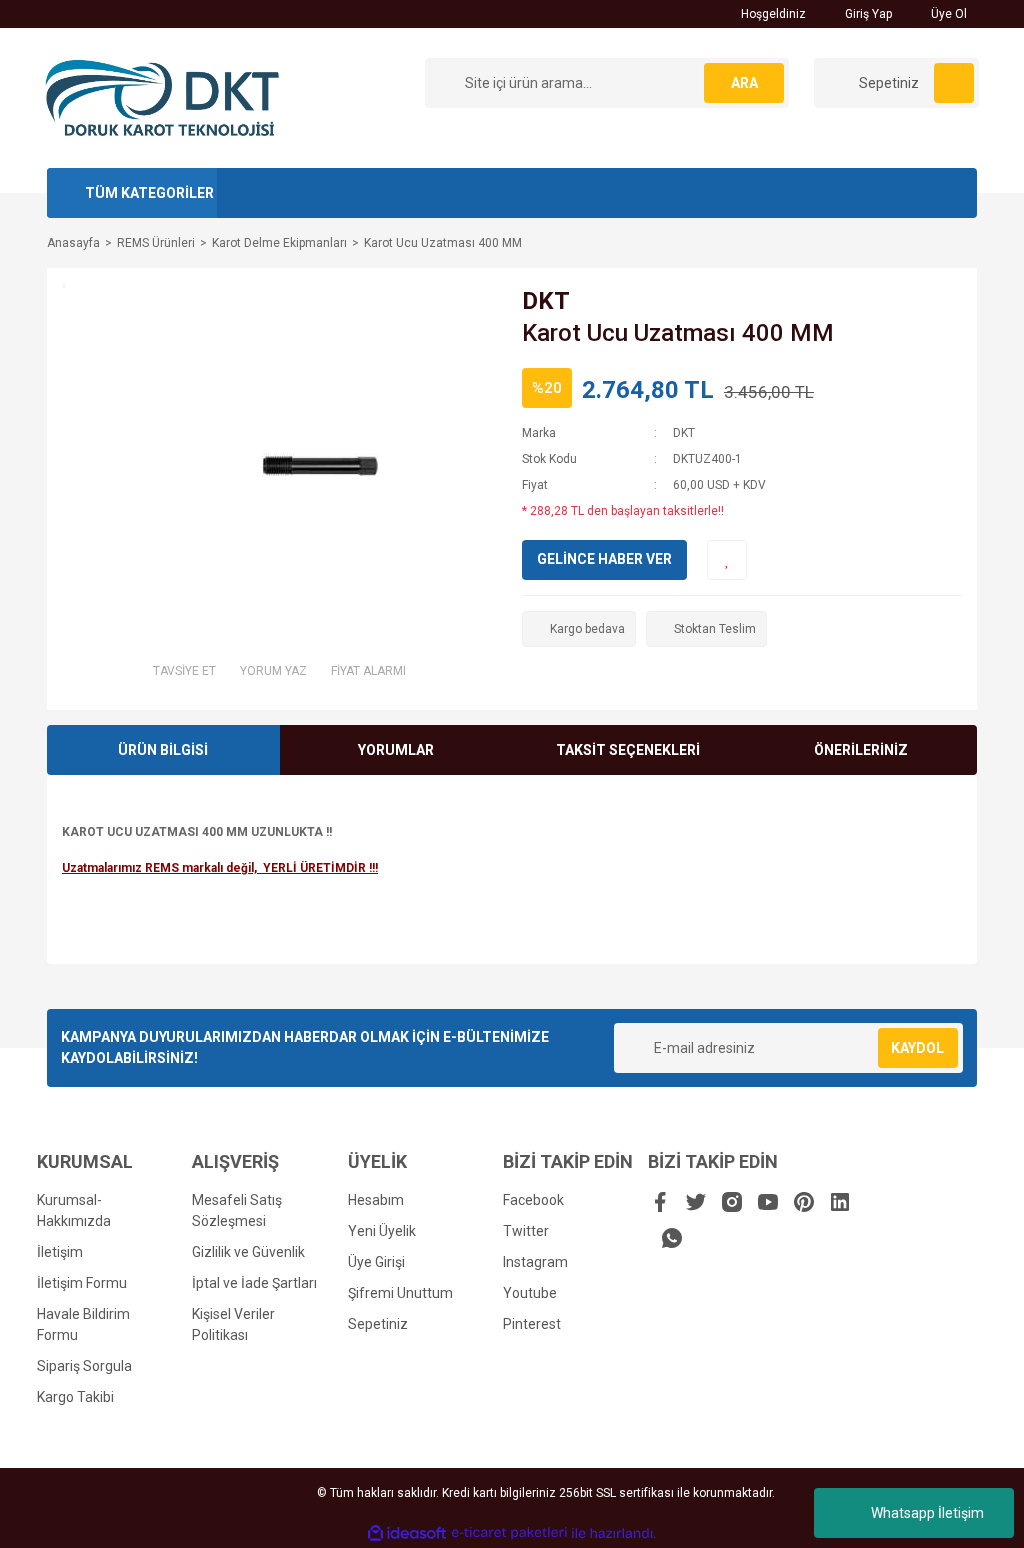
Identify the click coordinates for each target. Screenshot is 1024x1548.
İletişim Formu (82, 1283)
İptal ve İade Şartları (254, 1283)
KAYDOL (917, 1048)
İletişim (60, 1252)
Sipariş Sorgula (84, 1366)
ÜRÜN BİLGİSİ (163, 750)
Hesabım (376, 1200)
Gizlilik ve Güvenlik (248, 1252)
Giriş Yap (867, 14)
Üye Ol (947, 14)
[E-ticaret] (509, 1533)
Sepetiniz (378, 1324)
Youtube (530, 1293)
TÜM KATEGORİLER (149, 193)
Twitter (526, 1231)
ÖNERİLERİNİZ (861, 750)
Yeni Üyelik (382, 1231)
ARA (744, 83)
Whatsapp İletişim (927, 1513)
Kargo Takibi (75, 1397)
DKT (546, 301)
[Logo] (162, 97)
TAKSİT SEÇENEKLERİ (628, 750)
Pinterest (532, 1324)
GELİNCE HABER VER (604, 559)
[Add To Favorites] (727, 560)
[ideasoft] (407, 1533)
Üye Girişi (376, 1262)
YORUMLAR (396, 750)
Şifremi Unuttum (400, 1293)
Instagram (535, 1262)
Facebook (533, 1200)
